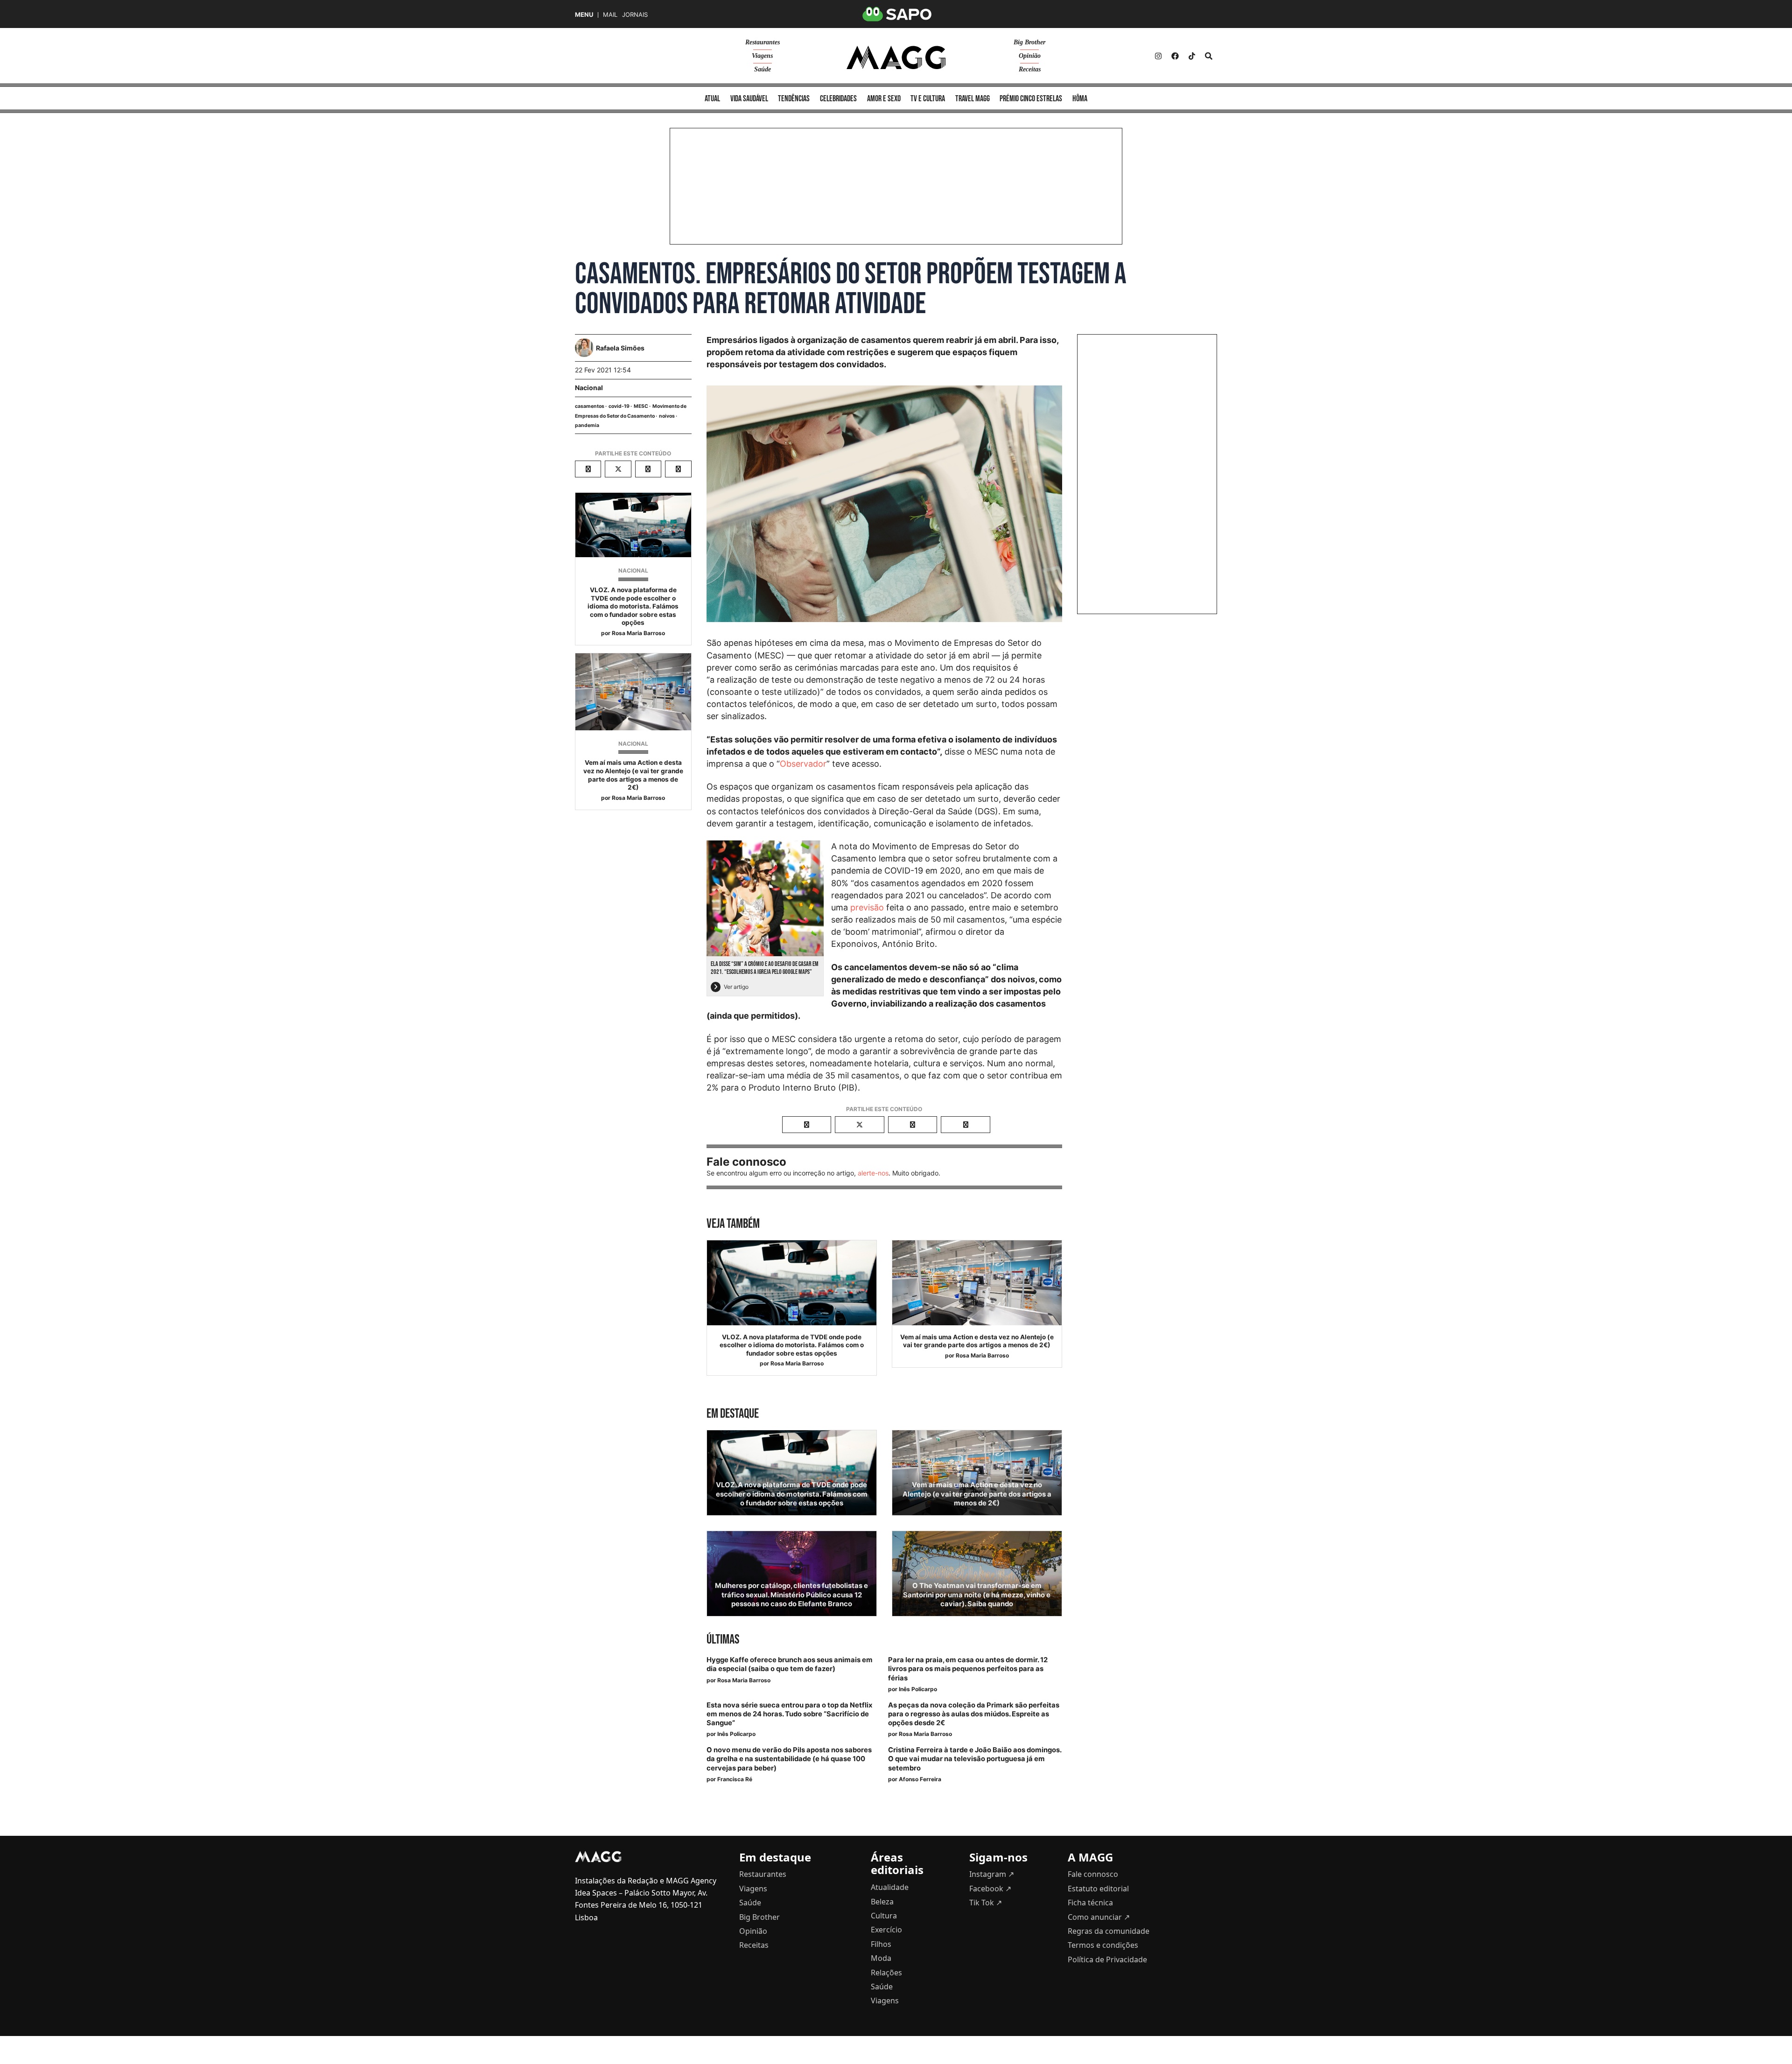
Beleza (882, 1902)
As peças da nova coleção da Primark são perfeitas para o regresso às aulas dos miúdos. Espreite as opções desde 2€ (974, 1714)
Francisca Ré (735, 1779)
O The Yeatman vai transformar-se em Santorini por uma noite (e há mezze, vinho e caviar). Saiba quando (977, 1595)
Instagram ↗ (992, 1874)
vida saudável (749, 99)
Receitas (1030, 69)
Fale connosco (1093, 1874)
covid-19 (619, 406)
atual (712, 99)
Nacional (589, 388)
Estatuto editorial (1098, 1889)
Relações (886, 1973)
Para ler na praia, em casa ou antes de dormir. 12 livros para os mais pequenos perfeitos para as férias (968, 1669)
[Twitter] (1192, 56)
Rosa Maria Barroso (638, 633)
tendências (794, 99)
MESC (641, 406)
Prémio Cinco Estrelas (1031, 99)
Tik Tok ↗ (986, 1903)
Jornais (635, 15)
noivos (667, 416)
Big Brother (1029, 42)
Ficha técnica (1090, 1903)
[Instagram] (1158, 56)
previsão (867, 907)
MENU (584, 15)
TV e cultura (928, 99)
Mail (610, 15)
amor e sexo (884, 99)
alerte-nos (873, 1173)
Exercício (886, 1930)
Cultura (884, 1916)
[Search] (1209, 56)
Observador (803, 764)
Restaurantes (763, 42)
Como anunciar (1099, 1917)
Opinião (1030, 56)
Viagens (762, 56)
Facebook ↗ (990, 1889)
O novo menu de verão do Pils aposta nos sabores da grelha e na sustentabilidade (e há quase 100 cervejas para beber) (789, 1759)
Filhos (881, 1944)
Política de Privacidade (1107, 1959)
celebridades (838, 99)
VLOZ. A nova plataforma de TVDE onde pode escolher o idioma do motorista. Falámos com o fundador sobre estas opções (633, 606)
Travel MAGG (973, 99)
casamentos (590, 406)
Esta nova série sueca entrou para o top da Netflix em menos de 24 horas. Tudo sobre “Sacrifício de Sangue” (789, 1714)
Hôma (1080, 99)
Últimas (723, 1640)
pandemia (587, 425)
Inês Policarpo (918, 1689)
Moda (881, 1958)
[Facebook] (1175, 56)
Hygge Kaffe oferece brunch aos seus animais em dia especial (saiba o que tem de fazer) (790, 1664)
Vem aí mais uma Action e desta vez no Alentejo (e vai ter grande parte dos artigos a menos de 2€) (633, 775)
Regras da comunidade (1109, 1931)
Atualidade (890, 1887)
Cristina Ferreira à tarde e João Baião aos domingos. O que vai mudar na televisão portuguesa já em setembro (975, 1759)
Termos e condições (1103, 1945)
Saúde (763, 69)
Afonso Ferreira (920, 1779)
